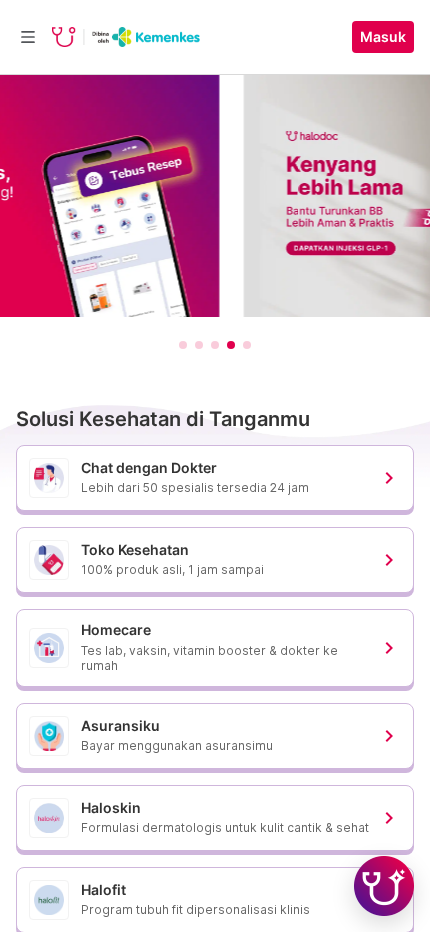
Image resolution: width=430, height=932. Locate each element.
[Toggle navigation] (28, 37)
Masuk (383, 37)
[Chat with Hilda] (384, 886)
